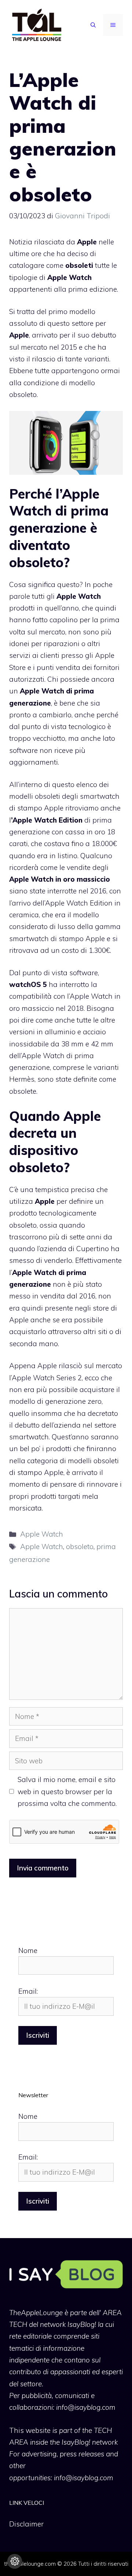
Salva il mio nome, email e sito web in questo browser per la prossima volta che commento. (67, 1791)
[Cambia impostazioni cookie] (15, 2561)
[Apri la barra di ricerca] (93, 25)
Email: (28, 1991)
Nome (28, 1950)
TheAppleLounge (36, 2313)
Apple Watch (42, 1534)
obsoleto (80, 1546)
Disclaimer (26, 2524)
